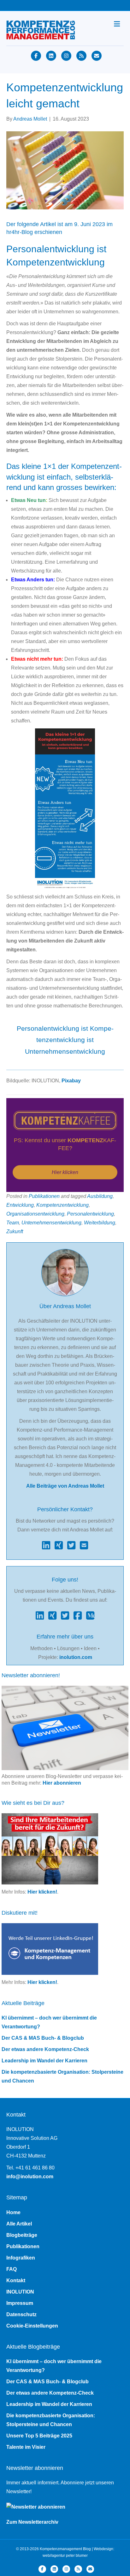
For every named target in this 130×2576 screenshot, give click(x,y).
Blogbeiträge (22, 2235)
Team (13, 1223)
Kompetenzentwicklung (62, 1205)
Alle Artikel (19, 2224)
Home (13, 2212)
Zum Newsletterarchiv (32, 2522)
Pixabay (71, 1081)
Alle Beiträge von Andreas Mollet (65, 1486)
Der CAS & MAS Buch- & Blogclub (43, 2038)
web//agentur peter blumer (65, 2556)
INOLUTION (20, 2292)
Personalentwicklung (90, 1214)
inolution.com (76, 1657)
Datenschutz (21, 2314)
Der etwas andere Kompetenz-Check (45, 2049)
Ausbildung (100, 1196)
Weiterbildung (100, 1223)
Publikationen (44, 1196)
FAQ (12, 2269)
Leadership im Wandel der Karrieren (44, 2061)
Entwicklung (20, 1205)
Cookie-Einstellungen (32, 2326)
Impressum (20, 2303)
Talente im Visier (26, 2447)
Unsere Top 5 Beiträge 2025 (39, 2436)
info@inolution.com (30, 2177)
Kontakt (16, 2280)
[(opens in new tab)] (65, 1120)
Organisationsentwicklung (35, 1214)
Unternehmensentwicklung (51, 1223)
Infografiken (21, 2258)
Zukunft (15, 1231)
